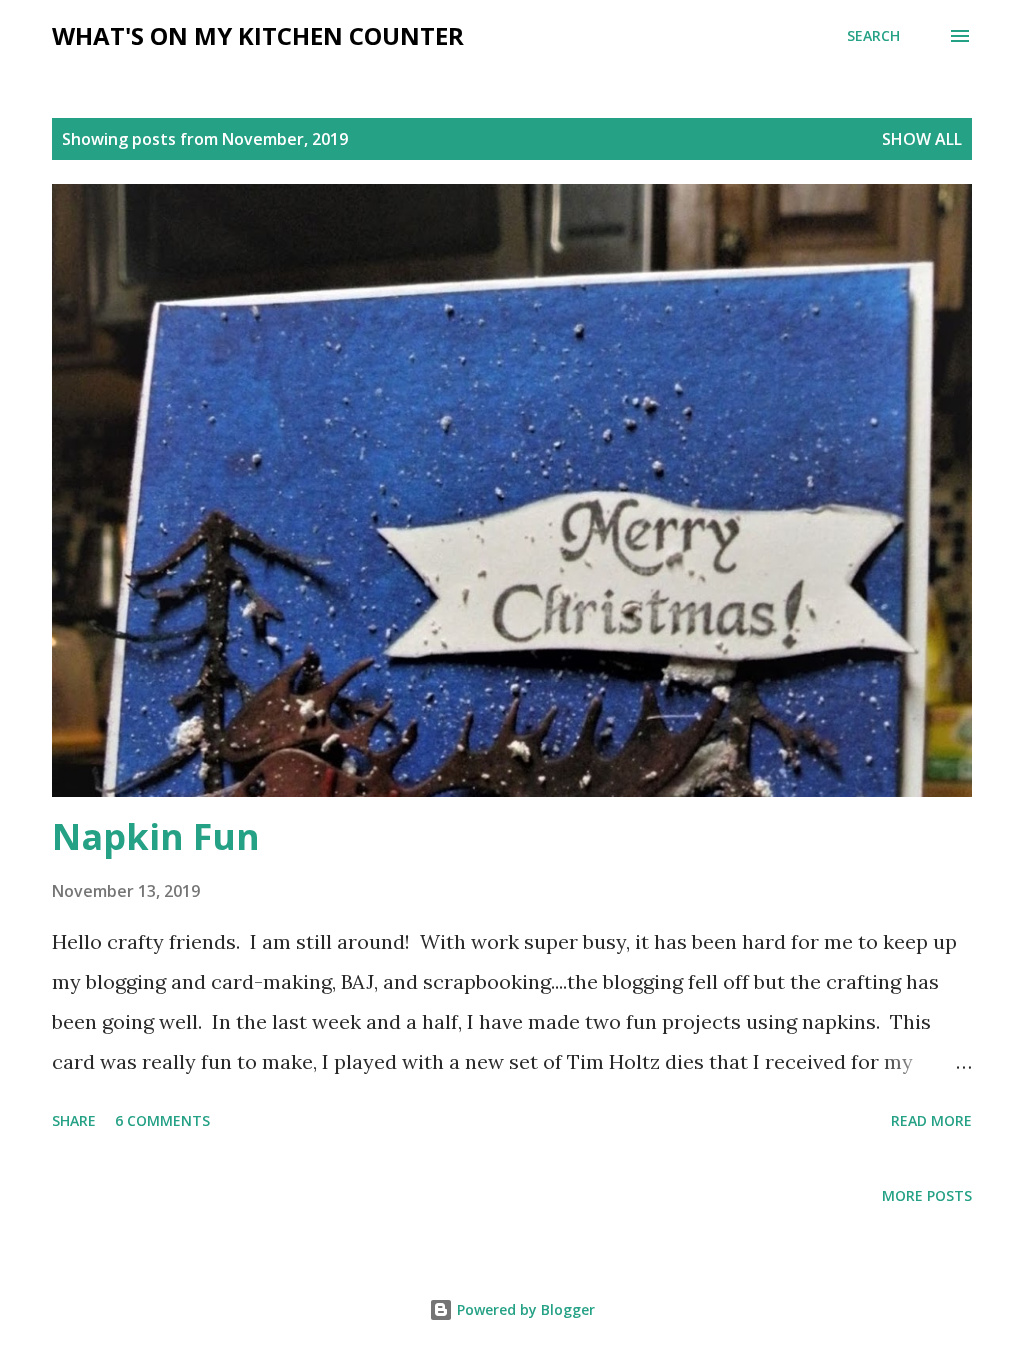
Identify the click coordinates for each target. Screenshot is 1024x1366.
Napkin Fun (156, 836)
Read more (931, 1120)
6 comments (162, 1120)
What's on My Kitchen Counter (258, 35)
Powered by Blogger (524, 1309)
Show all (922, 139)
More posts (927, 1195)
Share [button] (74, 1120)
